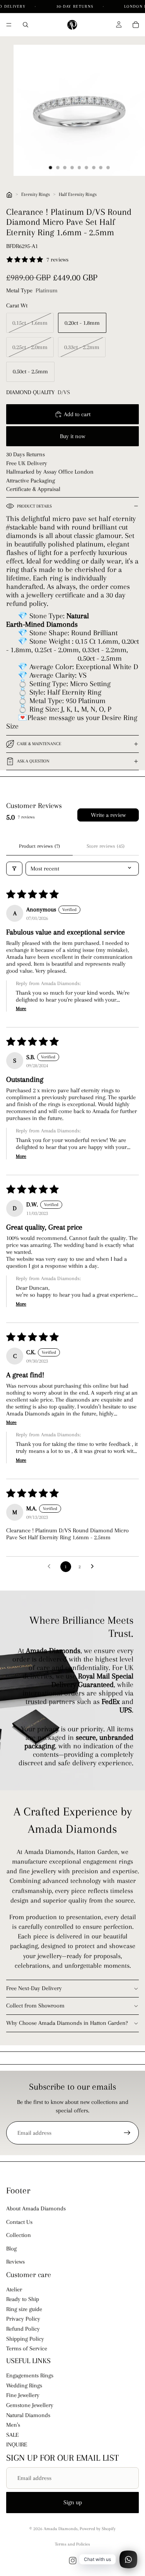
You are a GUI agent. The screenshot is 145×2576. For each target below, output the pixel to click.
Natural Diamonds (28, 2415)
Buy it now (72, 436)
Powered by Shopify (98, 2529)
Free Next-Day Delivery (34, 1988)
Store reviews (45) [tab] (106, 846)
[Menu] (9, 25)
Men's (13, 2425)
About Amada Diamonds (36, 2208)
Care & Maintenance (39, 744)
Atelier (14, 2289)
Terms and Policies (72, 2544)
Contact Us (19, 2222)
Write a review (108, 815)
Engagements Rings (30, 2375)
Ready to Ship (23, 2299)
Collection (19, 2235)
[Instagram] (73, 2561)
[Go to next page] (94, 1567)
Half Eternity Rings (78, 194)
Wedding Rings (24, 2385)
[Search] (26, 25)
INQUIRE (17, 2444)
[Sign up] (127, 2133)
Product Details (34, 506)
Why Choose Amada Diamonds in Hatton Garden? (67, 2023)
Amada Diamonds (61, 2529)
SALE (12, 2435)
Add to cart (77, 414)
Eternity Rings (36, 194)
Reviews (15, 2262)
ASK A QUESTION (33, 761)
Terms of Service (27, 2348)
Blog (11, 2249)
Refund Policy (23, 2329)
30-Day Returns (76, 6)
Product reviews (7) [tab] (39, 846)
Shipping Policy (25, 2339)
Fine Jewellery (23, 2395)
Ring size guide (24, 2309)
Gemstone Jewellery (30, 2405)
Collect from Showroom (35, 2006)
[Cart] (136, 25)
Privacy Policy (23, 2319)
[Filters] (14, 869)
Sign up (73, 2502)
